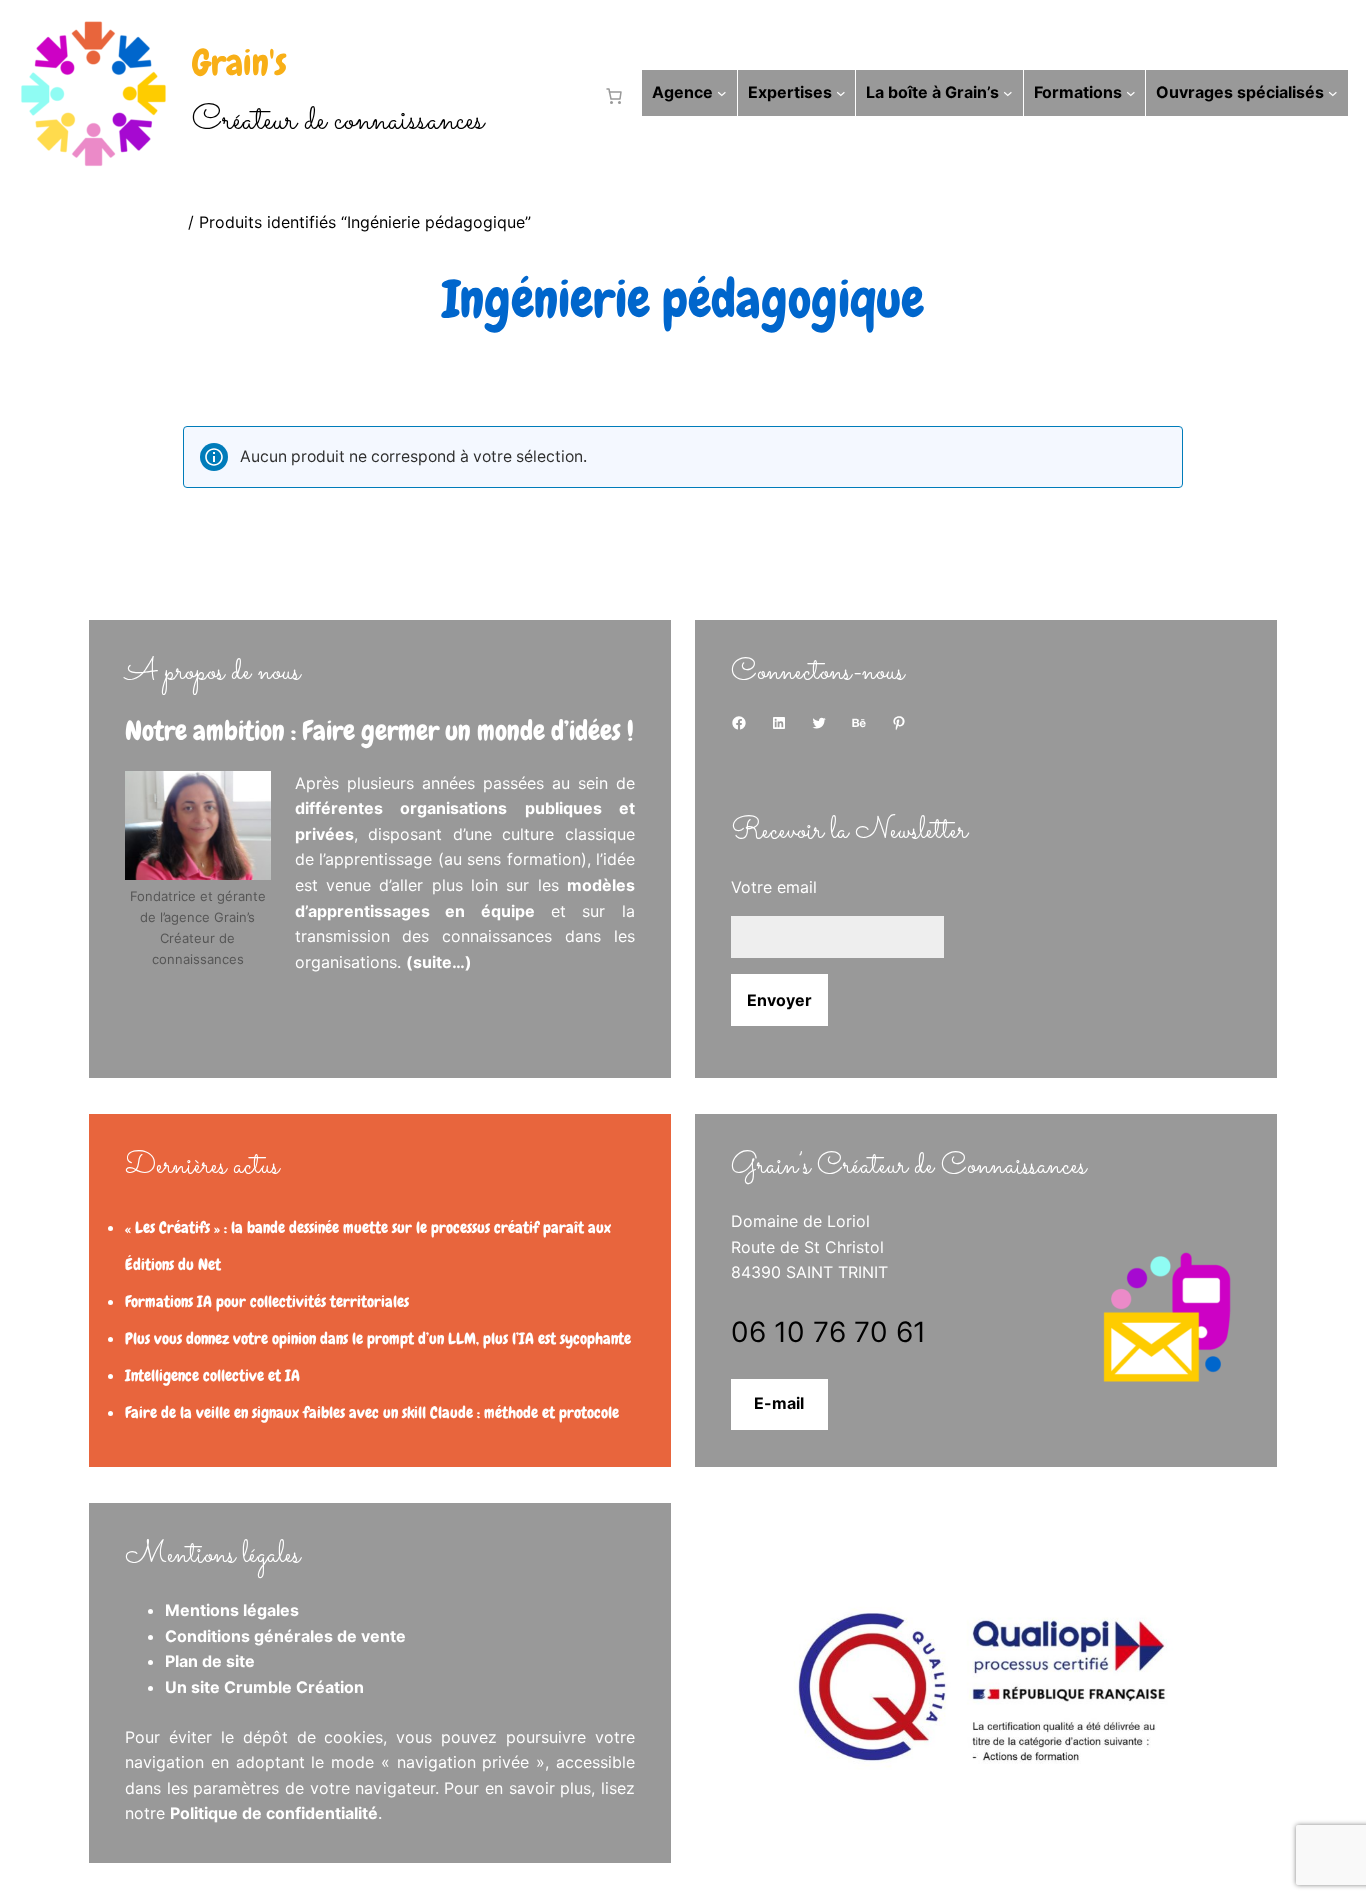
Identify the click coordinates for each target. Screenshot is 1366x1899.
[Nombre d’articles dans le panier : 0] (610, 96)
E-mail (779, 1403)
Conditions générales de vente (285, 1636)
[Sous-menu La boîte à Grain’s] (1008, 93)
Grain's (239, 63)
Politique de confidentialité (274, 1813)
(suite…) (439, 962)
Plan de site (210, 1661)
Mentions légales (232, 1610)
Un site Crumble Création (264, 1687)
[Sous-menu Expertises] (841, 93)
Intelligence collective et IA (212, 1375)
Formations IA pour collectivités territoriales (267, 1301)
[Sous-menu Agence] (722, 93)
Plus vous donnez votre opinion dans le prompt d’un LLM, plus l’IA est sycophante (378, 1338)
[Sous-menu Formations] (1131, 93)
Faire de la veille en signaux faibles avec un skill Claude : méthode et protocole (372, 1412)
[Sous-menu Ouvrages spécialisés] (1333, 93)
